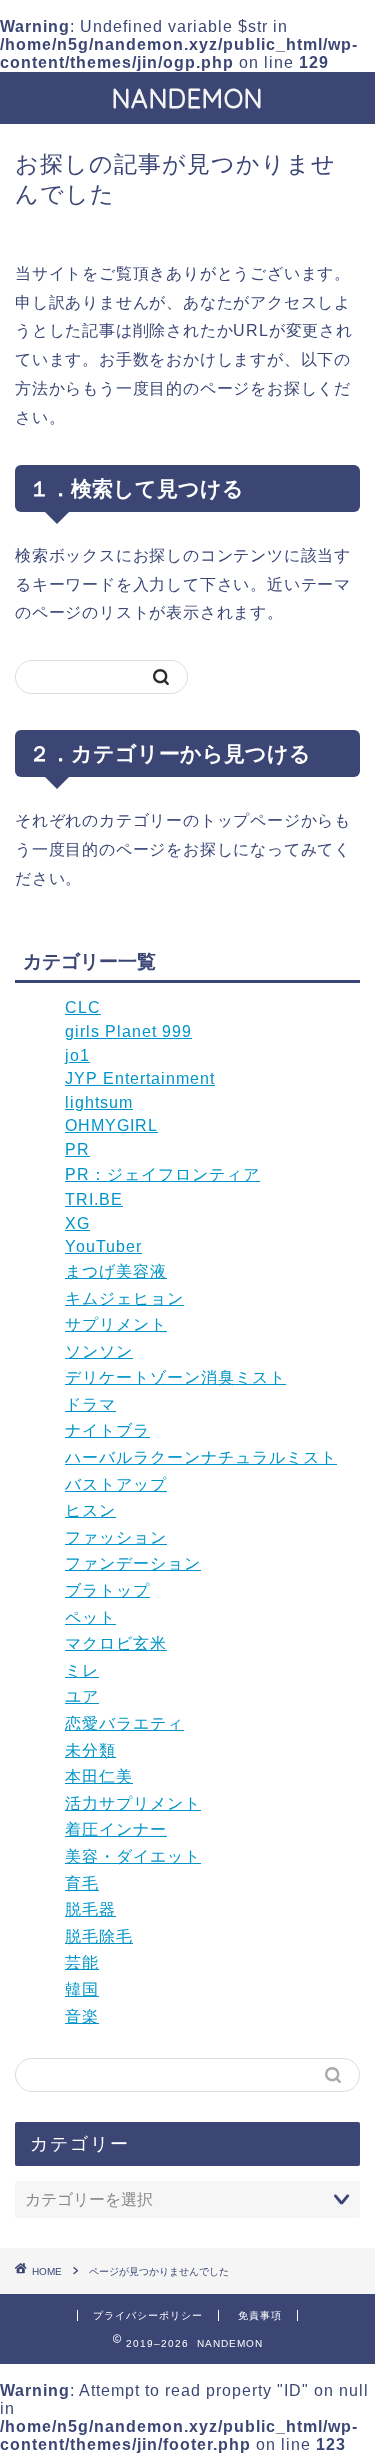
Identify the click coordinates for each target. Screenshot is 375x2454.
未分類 (90, 1750)
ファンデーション (133, 1563)
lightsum (99, 1102)
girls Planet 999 (128, 1031)
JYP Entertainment (140, 1078)
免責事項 (260, 2315)
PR (77, 1149)
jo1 (77, 1055)
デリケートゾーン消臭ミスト (175, 1377)
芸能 (82, 1962)
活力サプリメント (133, 1803)
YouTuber (103, 1246)
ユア (82, 1696)
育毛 (82, 1883)
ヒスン (90, 1510)
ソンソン (99, 1351)
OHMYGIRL (111, 1125)
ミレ (82, 1670)
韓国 (82, 1989)
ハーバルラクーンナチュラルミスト (201, 1457)
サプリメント (116, 1324)
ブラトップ (107, 1590)
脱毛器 (90, 1909)
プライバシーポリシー (148, 2315)
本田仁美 (99, 1776)
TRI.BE (94, 1199)
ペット (90, 1617)
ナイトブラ (107, 1430)
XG (77, 1223)
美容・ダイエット (133, 1856)
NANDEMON (187, 98)
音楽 (82, 2016)
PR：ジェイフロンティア (162, 1174)
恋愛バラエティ (124, 1723)
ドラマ (90, 1404)
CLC (83, 1007)
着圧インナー (116, 1829)
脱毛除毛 (99, 1936)
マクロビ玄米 (116, 1643)
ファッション (116, 1537)
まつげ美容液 (116, 1271)
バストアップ (116, 1484)
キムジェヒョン (124, 1298)
